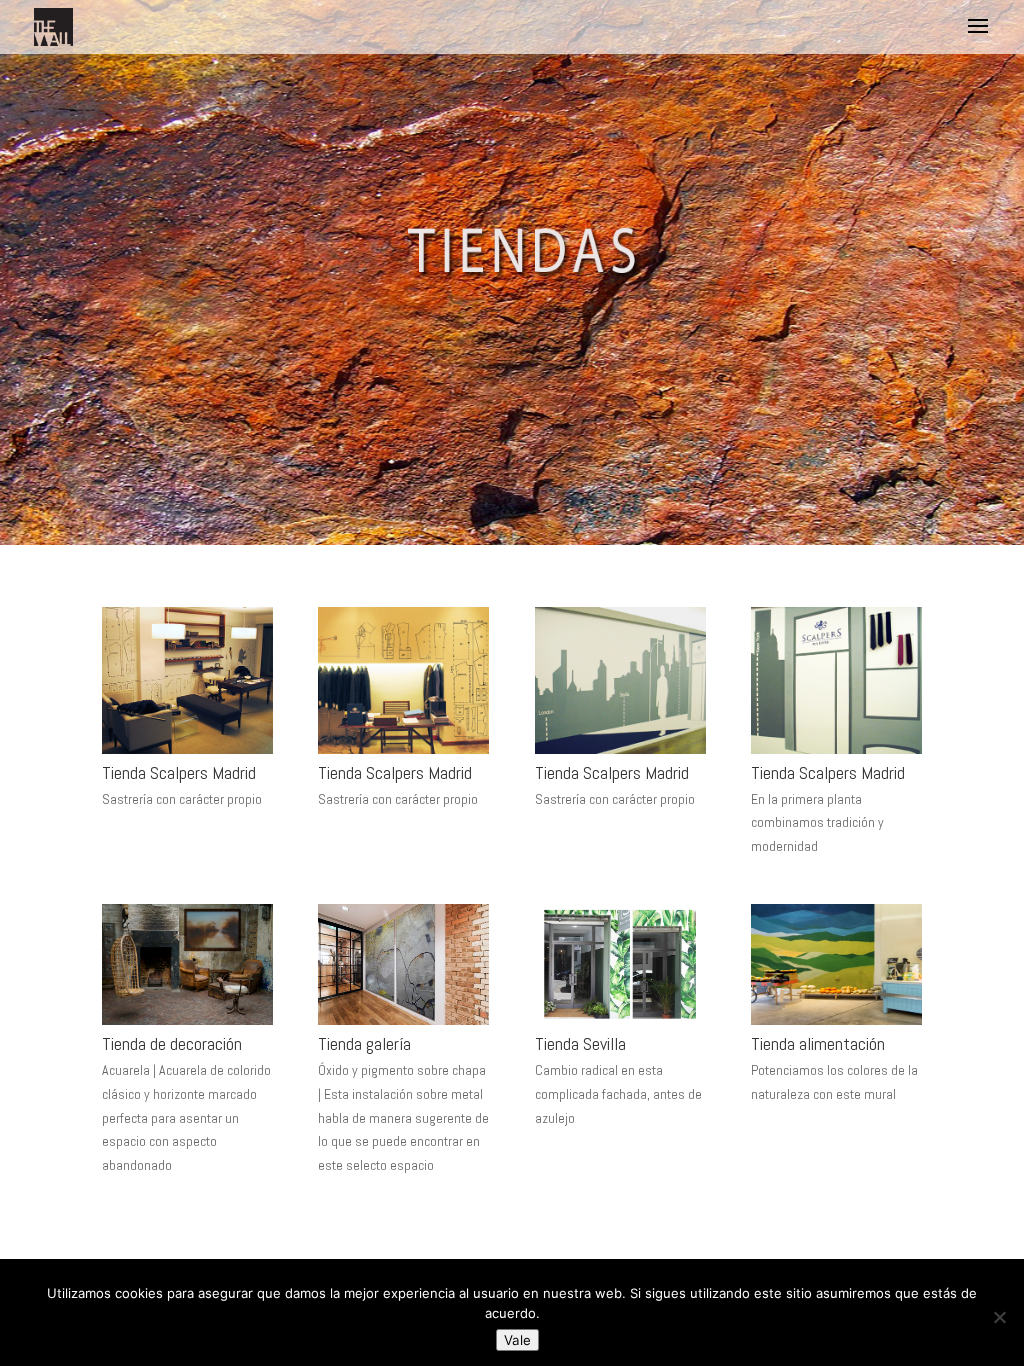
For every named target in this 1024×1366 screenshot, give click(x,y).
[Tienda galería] (403, 1019)
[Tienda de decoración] (187, 1019)
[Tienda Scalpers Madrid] (187, 748)
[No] (999, 1317)
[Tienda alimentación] (836, 1019)
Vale (517, 1340)
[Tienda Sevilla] (620, 1019)
